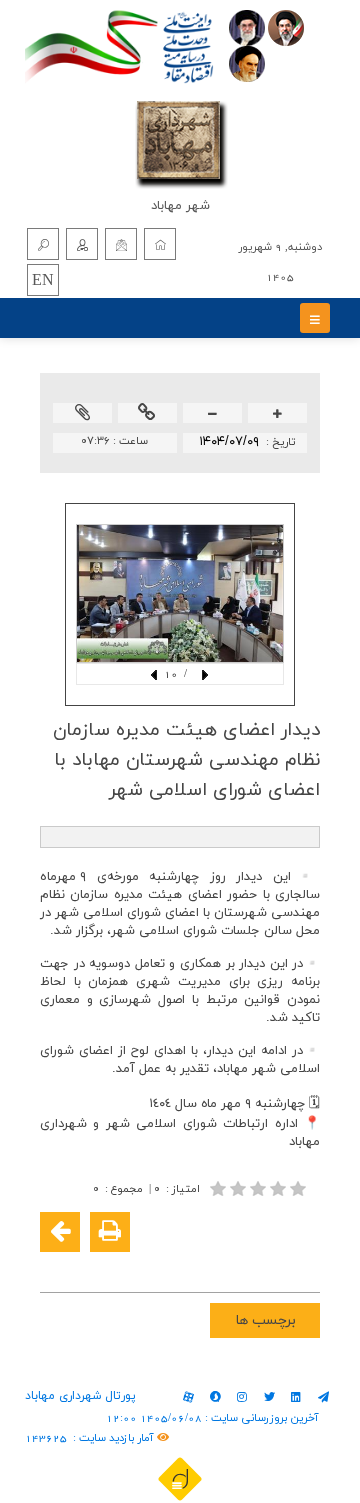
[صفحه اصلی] (160, 244)
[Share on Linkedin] (242, 1264)
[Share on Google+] (272, 1264)
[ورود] (82, 244)
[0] (260, 1188)
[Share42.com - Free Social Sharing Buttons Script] (182, 1264)
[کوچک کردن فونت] (213, 414)
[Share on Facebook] (302, 1264)
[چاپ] (110, 1232)
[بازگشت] (60, 1232)
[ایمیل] (121, 244)
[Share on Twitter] (212, 1264)
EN (43, 281)
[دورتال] (180, 1478)
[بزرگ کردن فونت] (278, 414)
